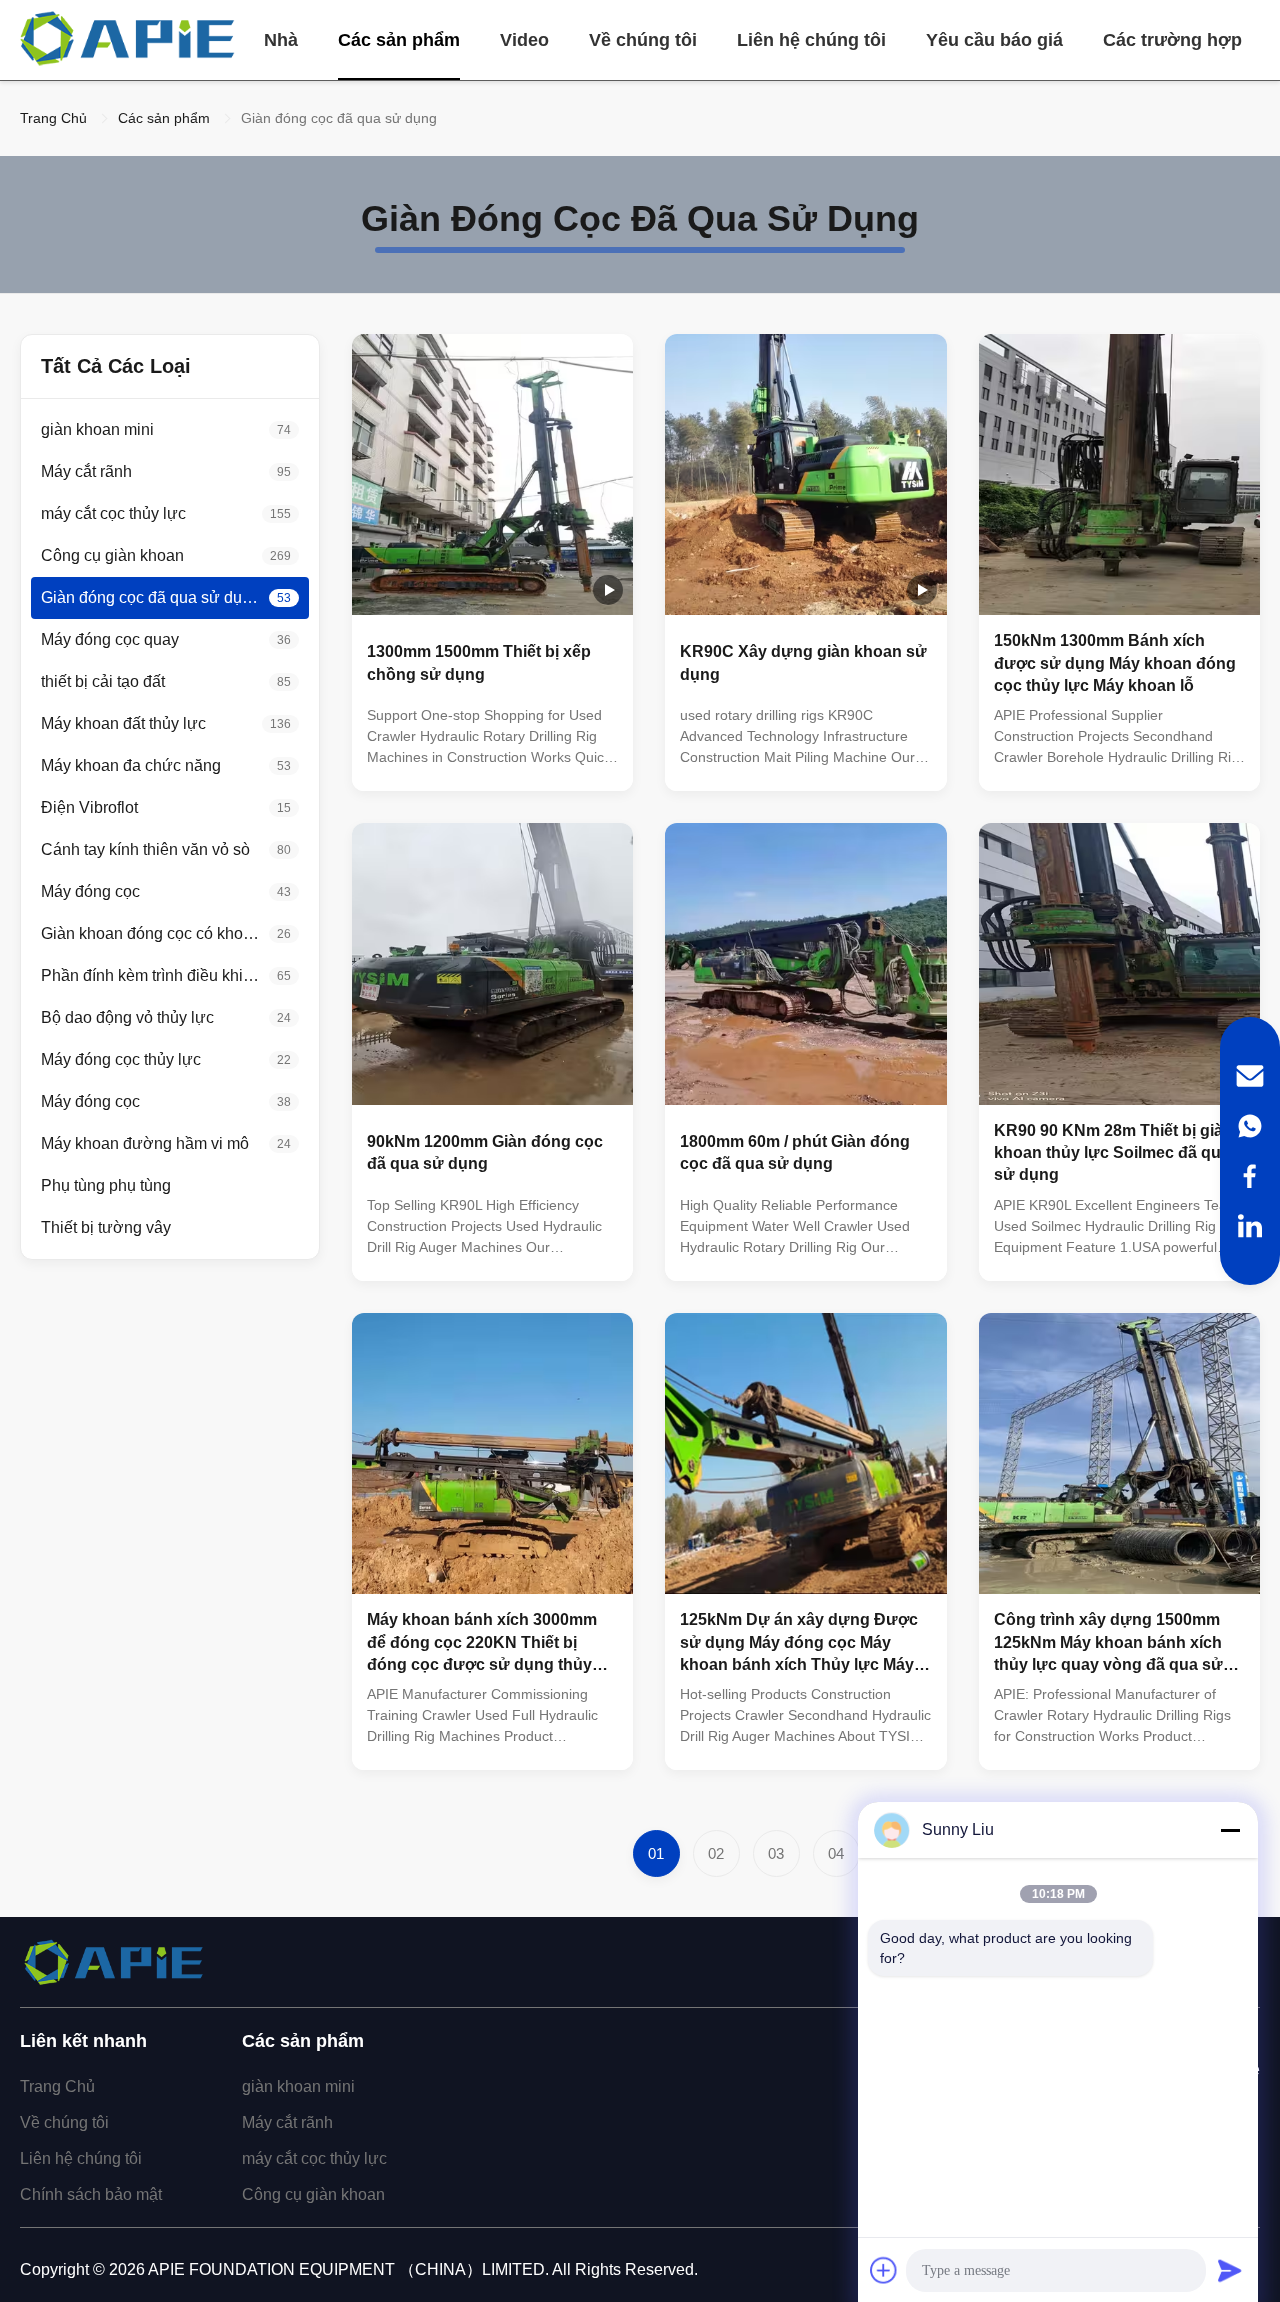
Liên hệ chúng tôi (811, 40)
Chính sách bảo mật (91, 2194)
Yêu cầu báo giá (994, 40)
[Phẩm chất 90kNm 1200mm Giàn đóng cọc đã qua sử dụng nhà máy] (492, 963)
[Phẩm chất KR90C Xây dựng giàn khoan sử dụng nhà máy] (805, 474)
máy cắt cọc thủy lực (314, 2158)
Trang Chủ (53, 118)
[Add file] (884, 2270)
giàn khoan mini (298, 2086)
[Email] (1250, 1076)
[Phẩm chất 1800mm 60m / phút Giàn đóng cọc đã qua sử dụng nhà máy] (805, 963)
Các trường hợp (1172, 40)
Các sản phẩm (399, 40)
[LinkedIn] (1250, 1226)
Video (524, 40)
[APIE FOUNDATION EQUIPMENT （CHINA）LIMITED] (129, 40)
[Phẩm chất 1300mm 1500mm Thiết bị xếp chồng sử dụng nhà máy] (492, 474)
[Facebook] (1250, 1176)
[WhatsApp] (1250, 1126)
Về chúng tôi (643, 40)
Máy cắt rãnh (287, 2122)
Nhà (281, 40)
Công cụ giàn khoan (313, 2194)
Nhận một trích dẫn (558, 759)
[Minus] (1230, 1830)
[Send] (1230, 2270)
